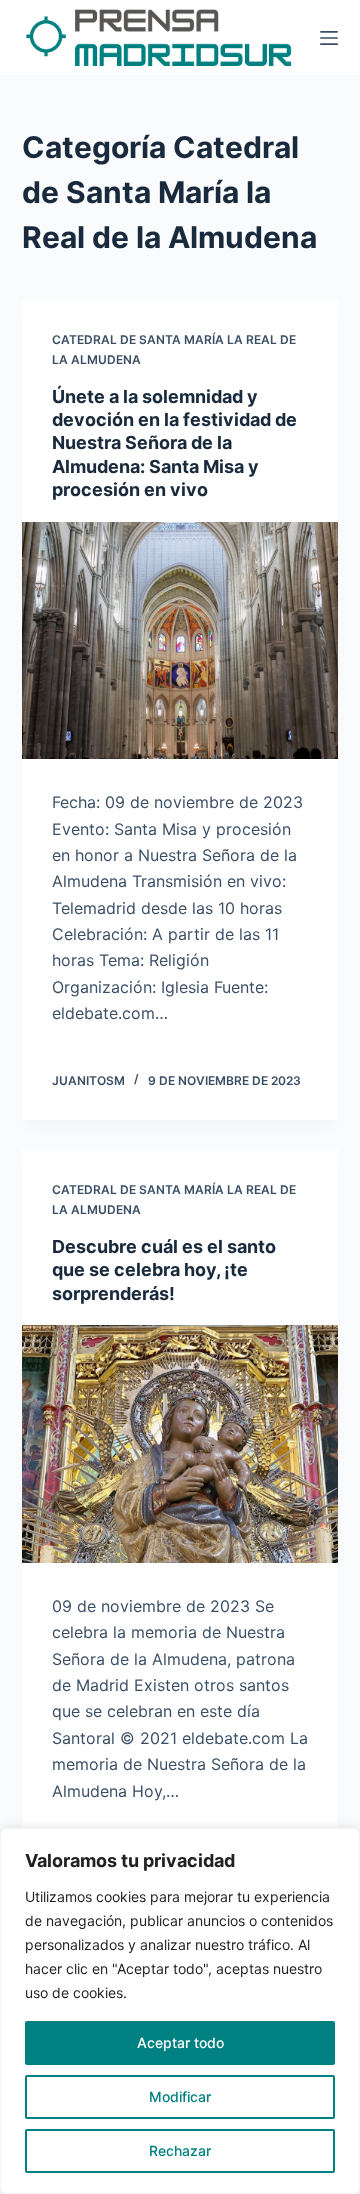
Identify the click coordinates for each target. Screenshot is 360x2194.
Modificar (180, 2096)
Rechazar (180, 2150)
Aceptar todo (180, 2042)
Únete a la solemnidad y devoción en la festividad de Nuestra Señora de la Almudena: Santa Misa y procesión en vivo (174, 443)
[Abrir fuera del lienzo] (329, 38)
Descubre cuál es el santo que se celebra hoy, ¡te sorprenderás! (164, 1270)
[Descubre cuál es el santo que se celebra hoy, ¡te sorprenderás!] (180, 1444)
